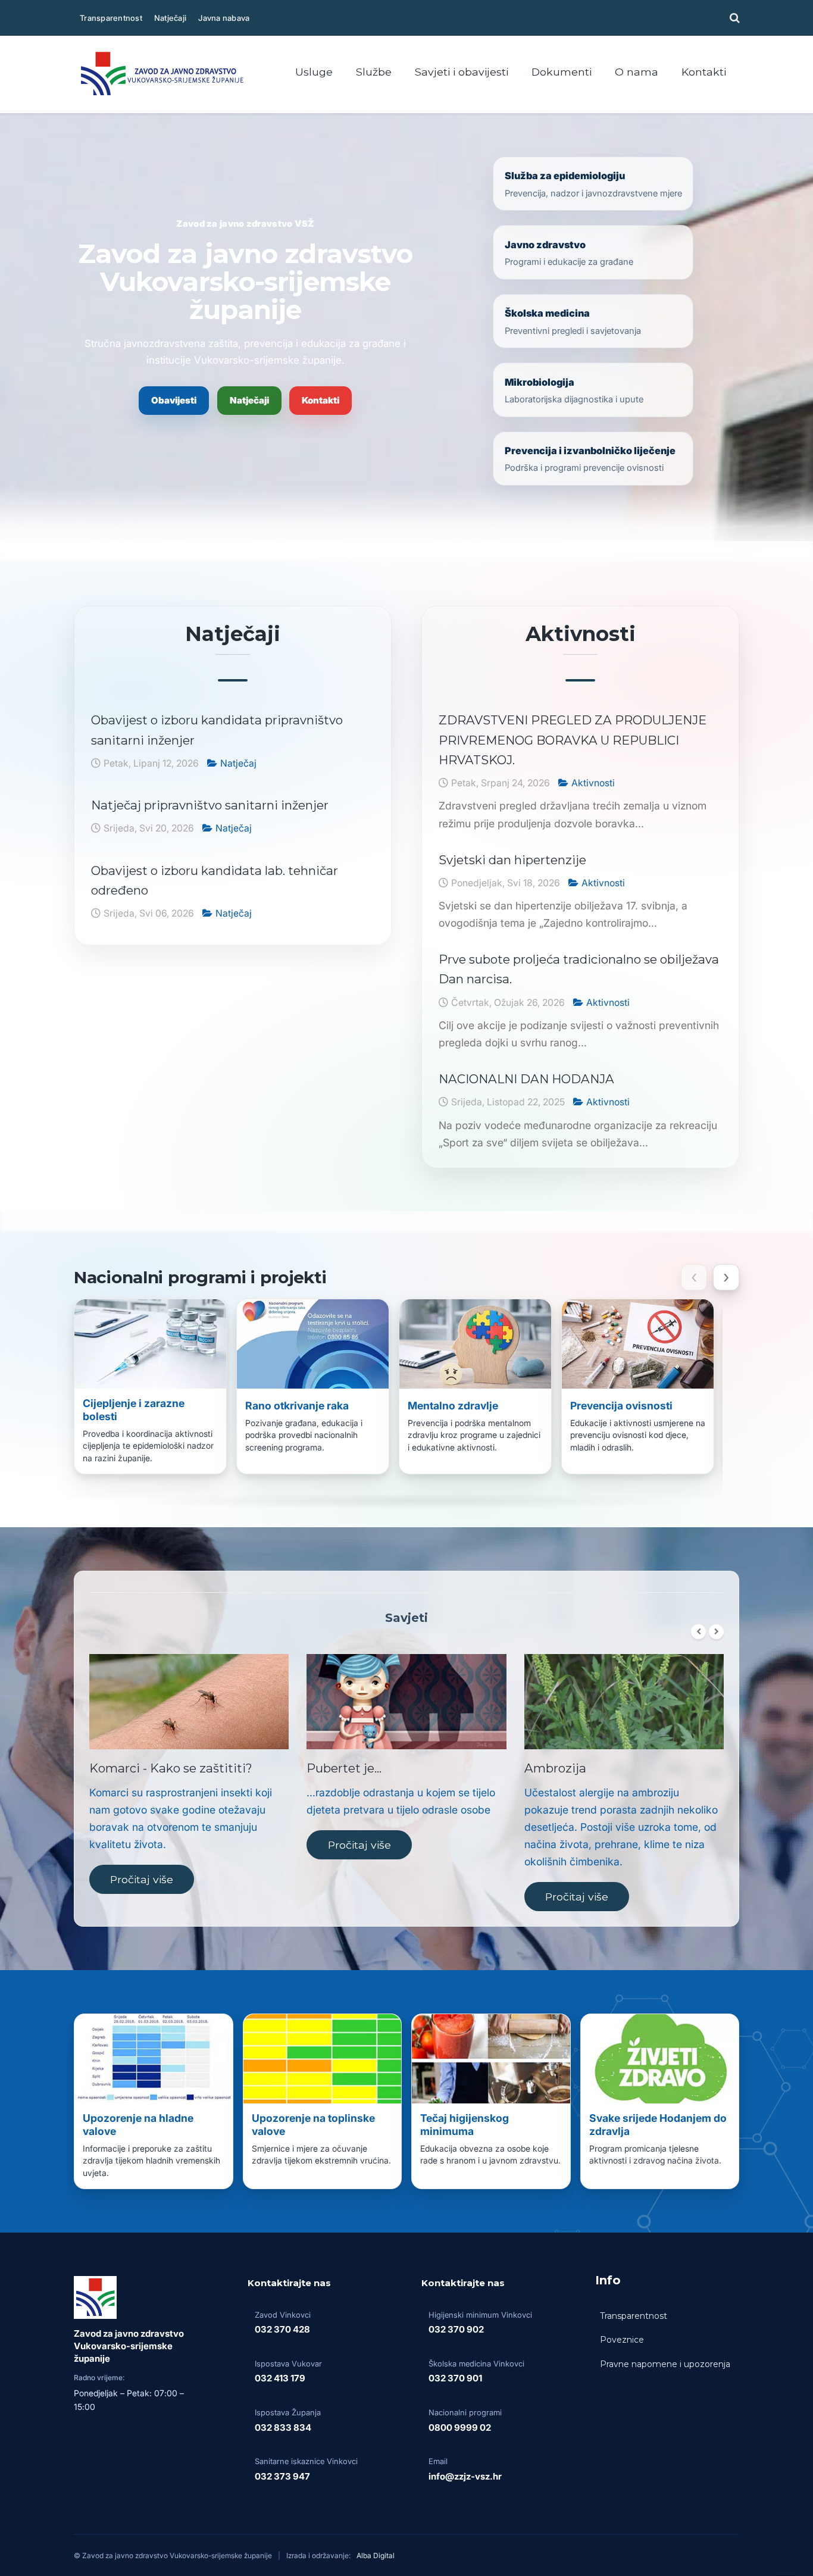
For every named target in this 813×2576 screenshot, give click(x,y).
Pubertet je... (344, 1768)
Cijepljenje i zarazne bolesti (134, 1410)
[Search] (733, 18)
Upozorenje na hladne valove (138, 2125)
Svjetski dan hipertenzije (512, 860)
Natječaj (238, 763)
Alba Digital (376, 2555)
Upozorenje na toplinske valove (313, 2125)
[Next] (716, 1632)
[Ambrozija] (624, 1702)
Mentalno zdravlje (453, 1406)
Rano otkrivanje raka (297, 1406)
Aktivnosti (593, 783)
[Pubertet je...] (406, 1702)
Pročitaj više (142, 1879)
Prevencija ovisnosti (621, 1406)
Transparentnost (111, 18)
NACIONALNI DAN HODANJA (526, 1079)
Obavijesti (174, 400)
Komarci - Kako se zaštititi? (171, 1768)
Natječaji (170, 18)
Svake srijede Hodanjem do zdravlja (658, 2125)
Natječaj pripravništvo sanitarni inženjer (210, 805)
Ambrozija (555, 1768)
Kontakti (320, 400)
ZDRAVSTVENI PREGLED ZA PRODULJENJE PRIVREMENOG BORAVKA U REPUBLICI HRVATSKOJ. (573, 740)
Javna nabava (224, 18)
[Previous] (698, 1632)
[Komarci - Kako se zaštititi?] (189, 1702)
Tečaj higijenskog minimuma (465, 2125)
